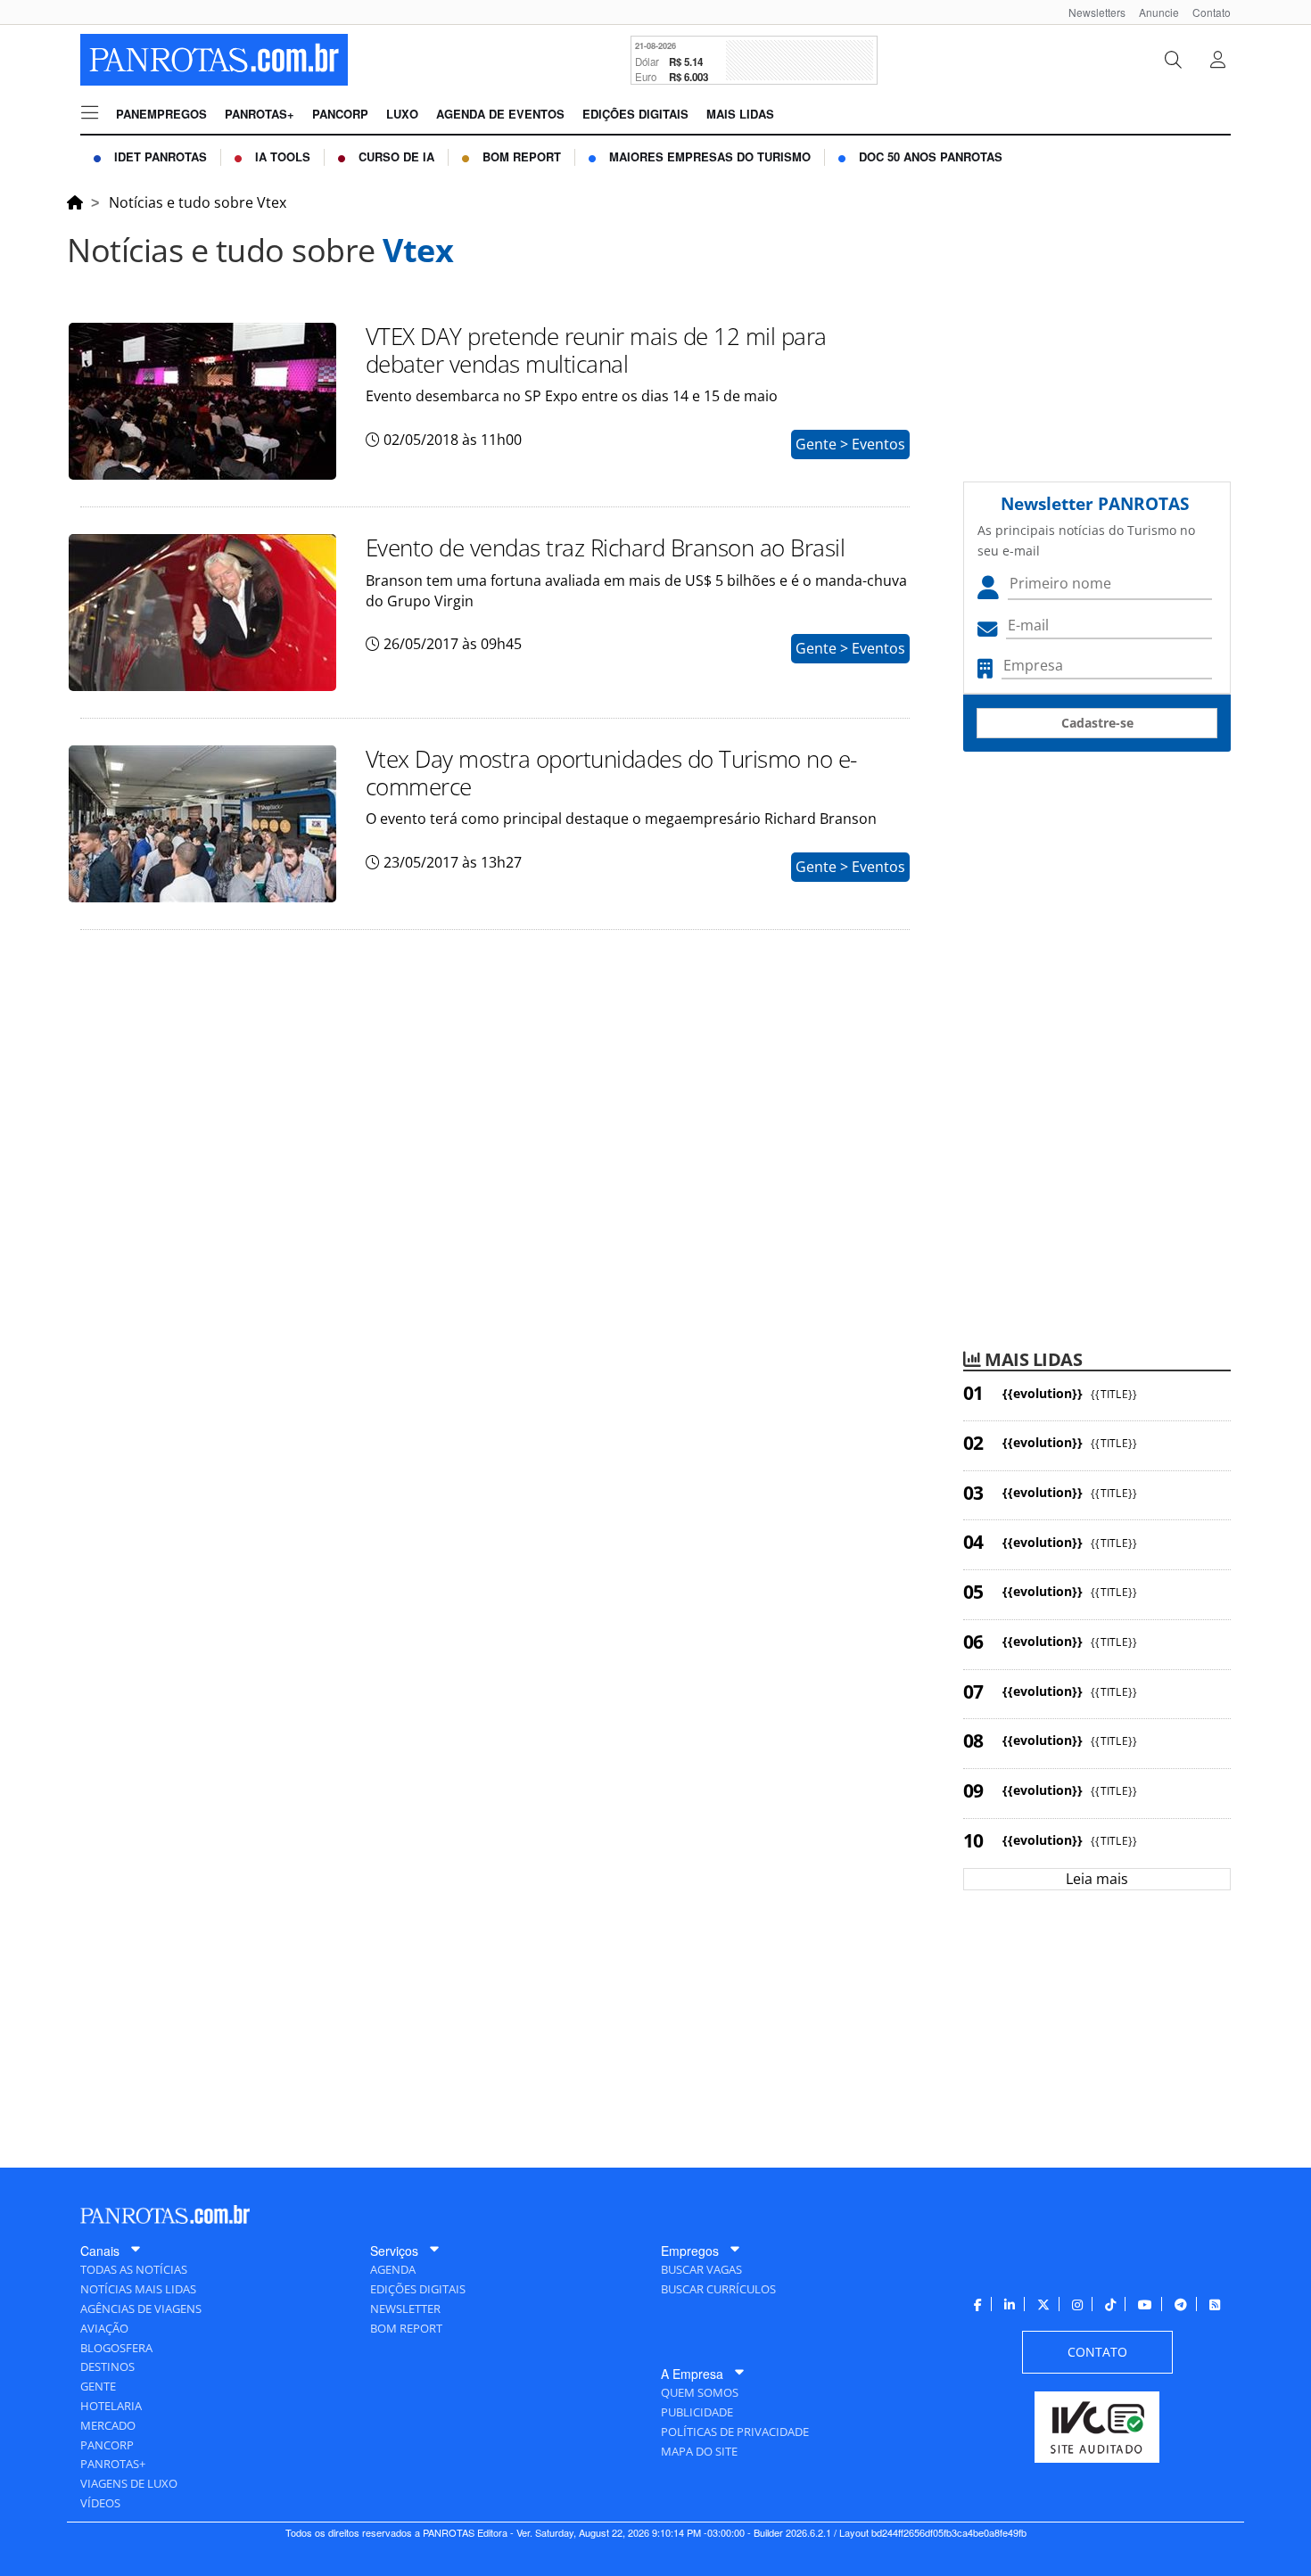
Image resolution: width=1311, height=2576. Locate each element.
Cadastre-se (1097, 723)
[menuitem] (1090, 12)
